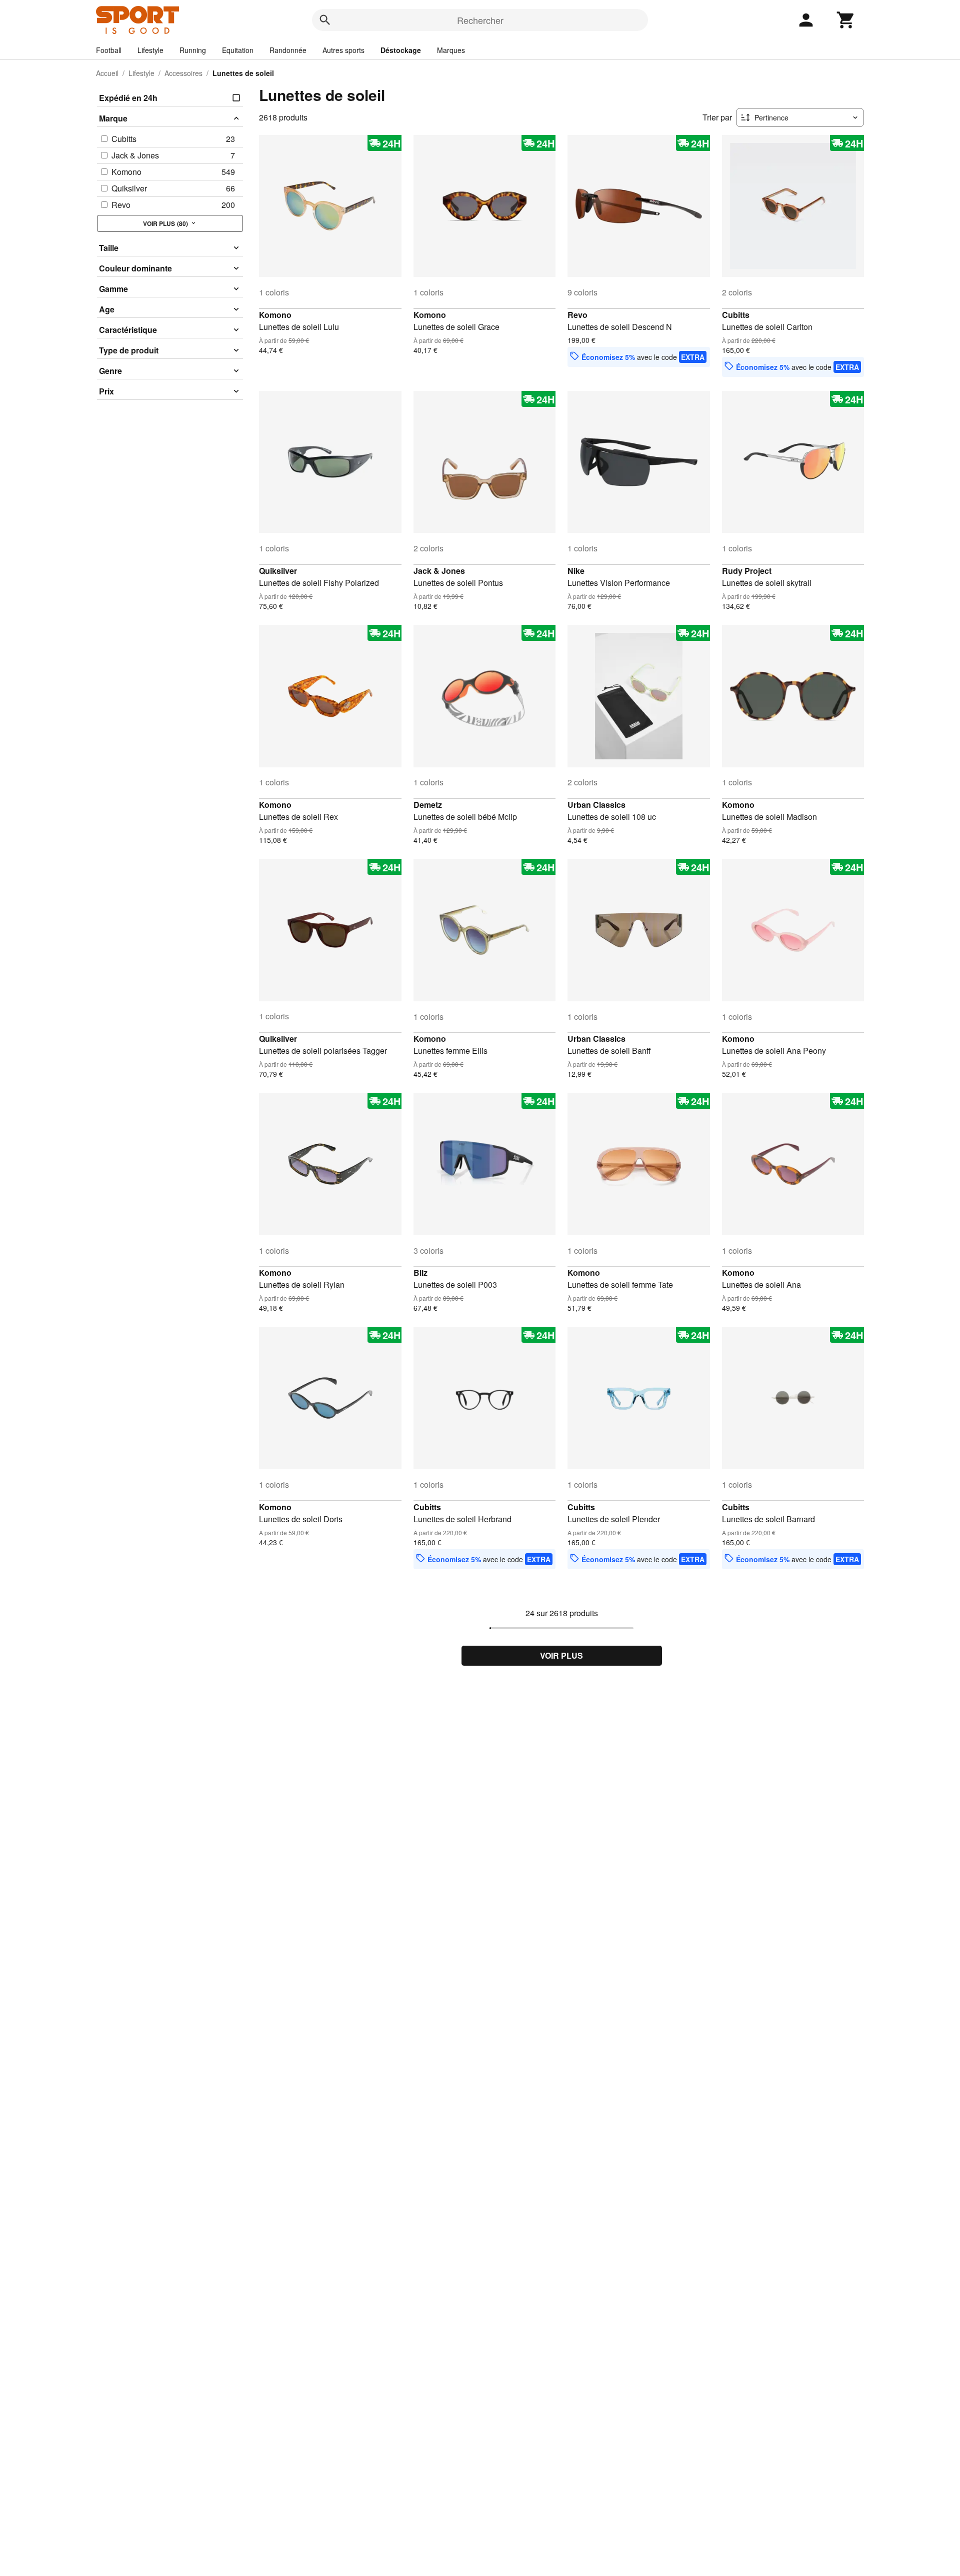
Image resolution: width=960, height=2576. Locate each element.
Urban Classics (596, 805)
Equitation (238, 50)
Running (193, 50)
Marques (451, 50)
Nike (576, 571)
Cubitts (736, 315)
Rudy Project (747, 571)
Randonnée (288, 50)
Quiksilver (278, 571)
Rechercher (480, 20)
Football (109, 50)
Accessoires (183, 73)
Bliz (420, 1273)
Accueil (107, 73)
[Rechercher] (325, 20)
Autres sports (343, 50)
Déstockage (401, 50)
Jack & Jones (439, 571)
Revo (577, 315)
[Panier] (846, 20)
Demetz (428, 805)
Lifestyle (150, 50)
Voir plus (561, 1655)
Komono (275, 315)
